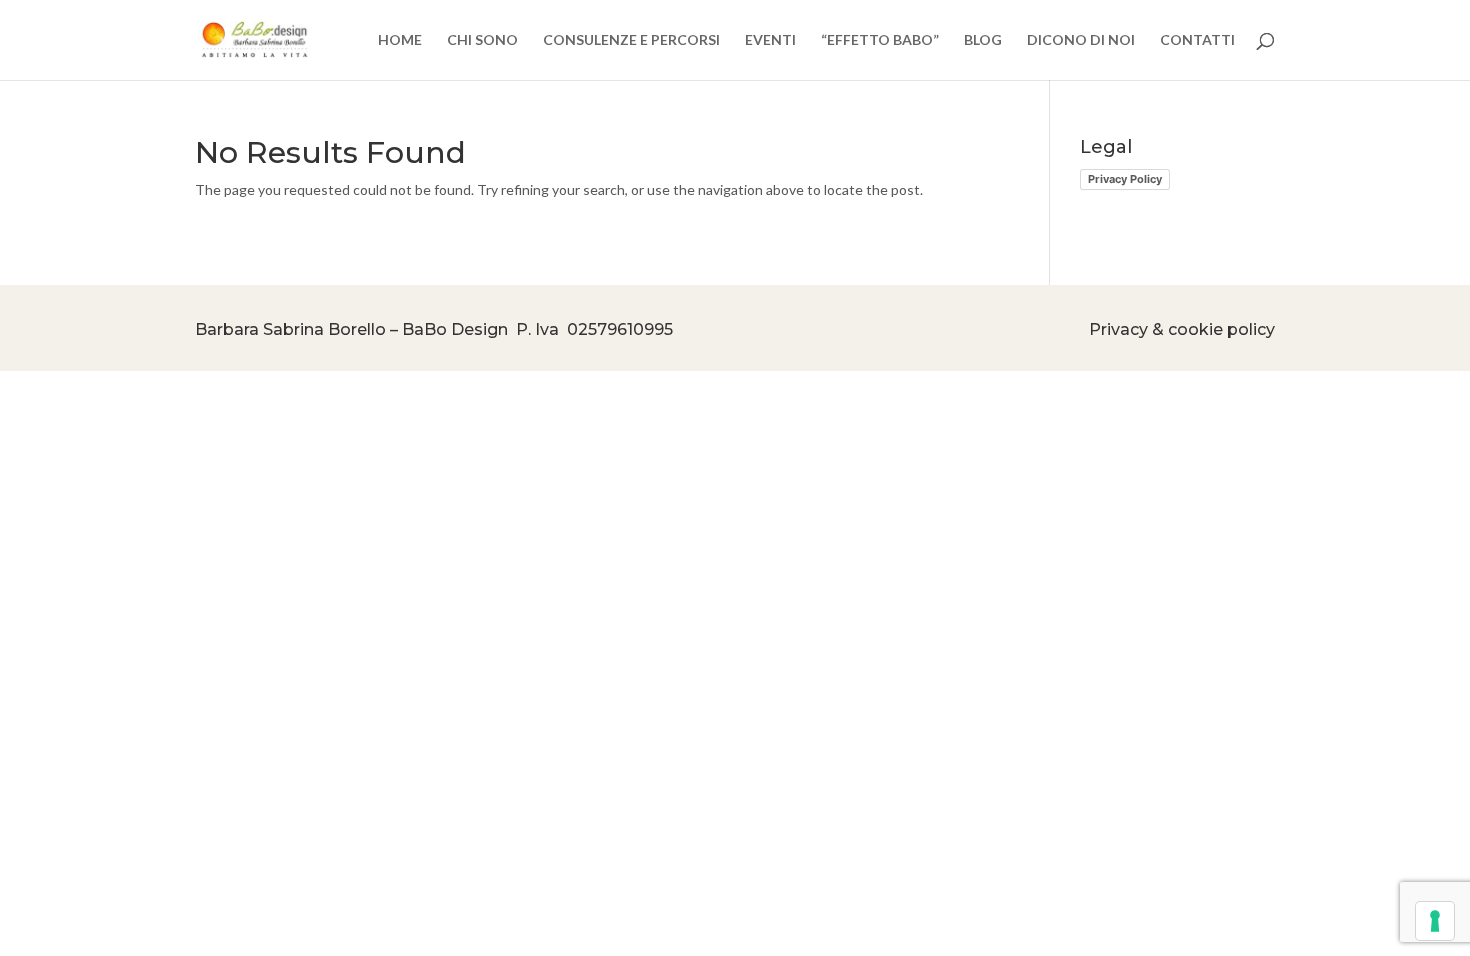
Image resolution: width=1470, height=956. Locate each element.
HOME (400, 40)
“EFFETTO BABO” (880, 40)
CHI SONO (482, 40)
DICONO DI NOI (1081, 40)
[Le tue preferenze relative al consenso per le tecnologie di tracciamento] (1435, 921)
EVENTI (770, 40)
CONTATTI (1197, 40)
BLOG (983, 40)
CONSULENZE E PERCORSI (631, 40)
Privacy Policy (1125, 179)
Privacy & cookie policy (1182, 329)
